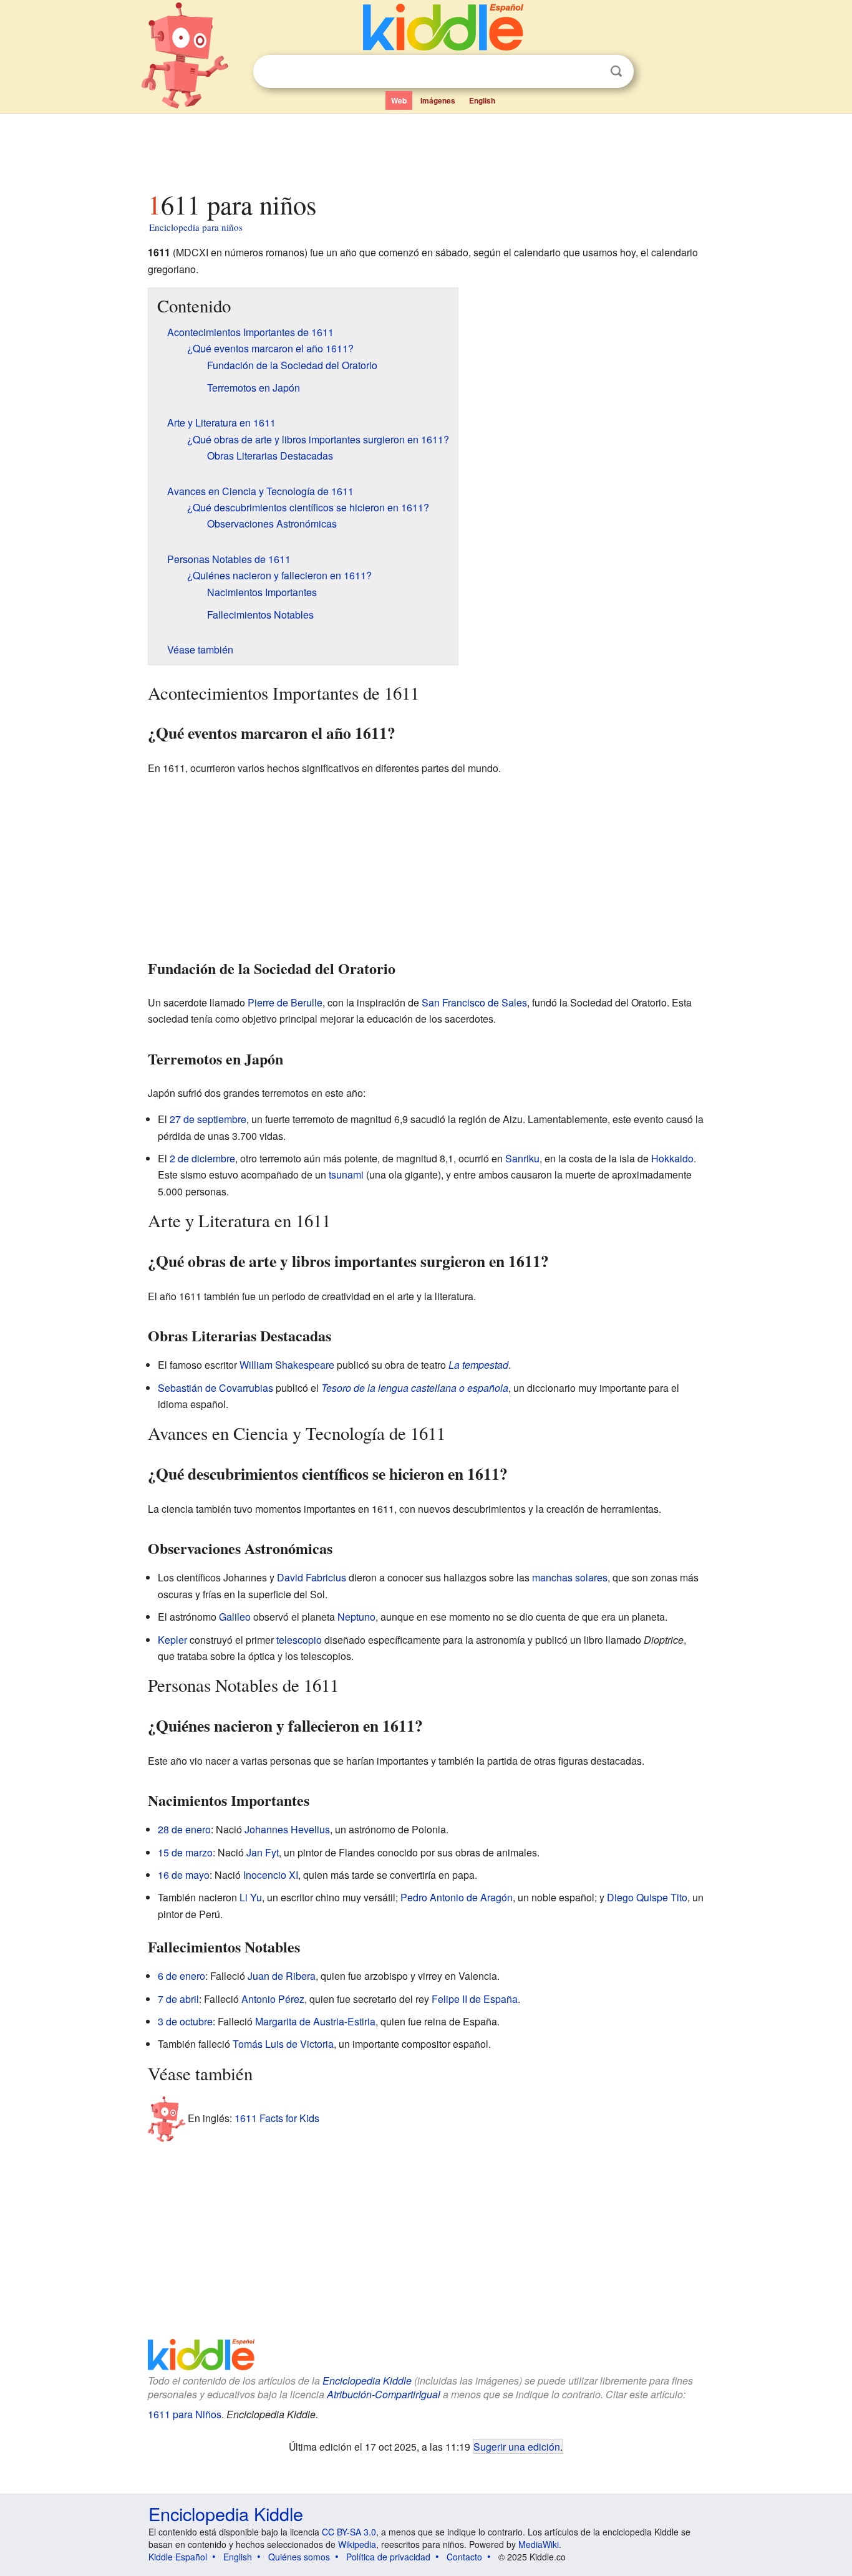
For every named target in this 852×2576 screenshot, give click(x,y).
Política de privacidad (388, 2557)
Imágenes (438, 100)
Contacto (464, 2557)
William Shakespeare (287, 1365)
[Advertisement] (425, 149)
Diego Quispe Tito (647, 1897)
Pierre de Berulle (285, 1002)
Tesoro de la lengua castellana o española (415, 1388)
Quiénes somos (299, 2557)
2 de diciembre (202, 1158)
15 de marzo (185, 1852)
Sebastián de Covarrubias (215, 1388)
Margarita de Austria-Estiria (315, 2021)
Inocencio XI (271, 1875)
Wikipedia (357, 2544)
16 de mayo (184, 1875)
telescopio (299, 1640)
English (482, 100)
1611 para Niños (185, 2414)
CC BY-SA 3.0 (349, 2532)
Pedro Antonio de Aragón (457, 1897)
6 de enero (182, 1976)
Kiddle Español (178, 2557)
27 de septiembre (208, 1119)
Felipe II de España (475, 1999)
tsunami (346, 1175)
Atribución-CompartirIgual (384, 2394)
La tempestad (478, 1365)
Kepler (172, 1640)
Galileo (235, 1617)
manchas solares (570, 1577)
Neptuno (356, 1617)
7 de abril (178, 1999)
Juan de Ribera (282, 1976)
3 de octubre (185, 2021)
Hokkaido (672, 1158)
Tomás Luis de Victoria (283, 2044)
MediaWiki (539, 2544)
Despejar (591, 72)
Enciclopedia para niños (196, 227)
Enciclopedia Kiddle (367, 2381)
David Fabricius (312, 1577)
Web (399, 100)
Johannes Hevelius (287, 1829)
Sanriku (522, 1158)
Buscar (616, 71)
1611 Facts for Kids (277, 2118)
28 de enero (184, 1829)
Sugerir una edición (517, 2446)
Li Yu (251, 1897)
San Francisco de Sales (474, 1002)
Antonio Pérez (273, 1999)
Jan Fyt (263, 1852)
